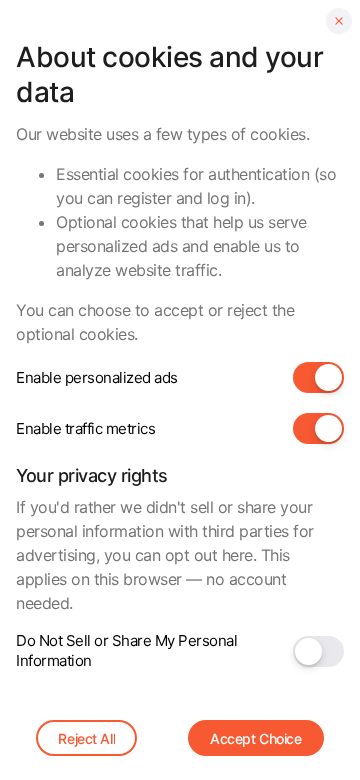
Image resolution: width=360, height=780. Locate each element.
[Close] (339, 21)
